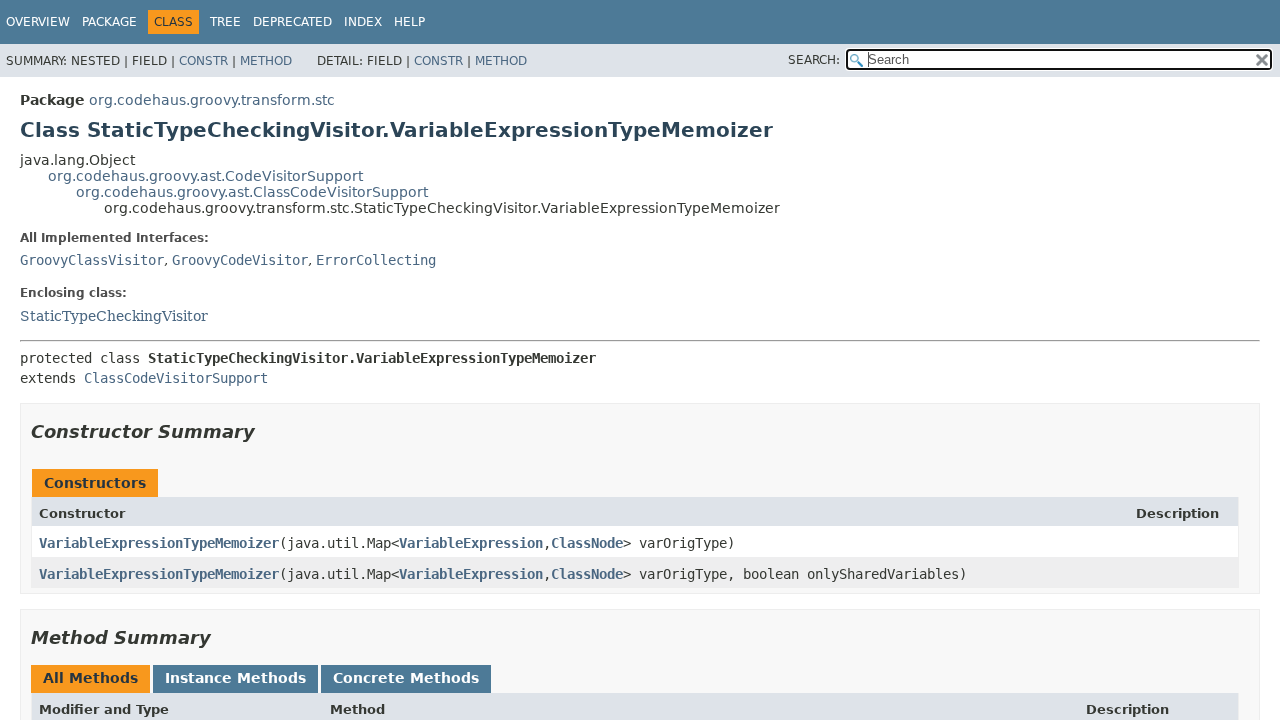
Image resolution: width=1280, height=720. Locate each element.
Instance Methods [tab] (235, 678)
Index (363, 22)
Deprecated (292, 22)
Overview (38, 22)
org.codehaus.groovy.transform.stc (212, 100)
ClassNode (587, 543)
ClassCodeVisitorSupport (176, 378)
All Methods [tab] (90, 678)
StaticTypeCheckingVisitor (114, 316)
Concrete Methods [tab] (406, 678)
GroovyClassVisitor (92, 260)
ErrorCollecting (376, 260)
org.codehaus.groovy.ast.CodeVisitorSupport (205, 176)
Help (409, 22)
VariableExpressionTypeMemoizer (159, 543)
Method (266, 61)
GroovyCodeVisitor (240, 260)
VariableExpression (471, 543)
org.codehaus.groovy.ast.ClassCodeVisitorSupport (252, 192)
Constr (203, 61)
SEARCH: (814, 60)
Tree (225, 22)
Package (109, 22)
